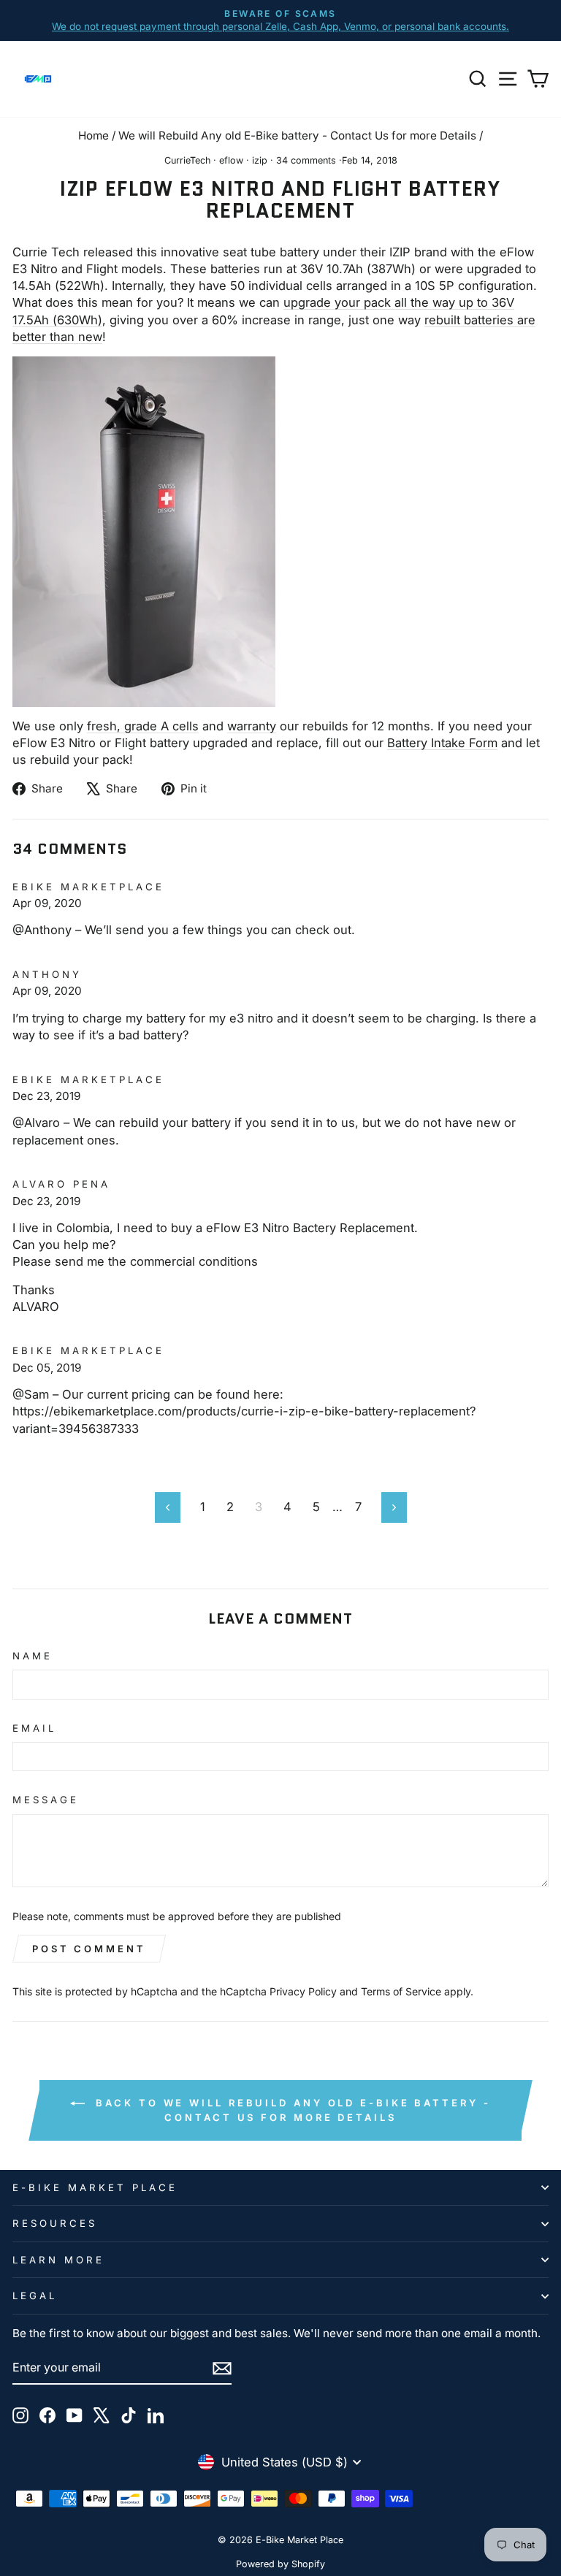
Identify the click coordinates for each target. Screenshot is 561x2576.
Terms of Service (401, 1991)
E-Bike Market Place (95, 2187)
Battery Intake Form (442, 743)
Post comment (89, 1949)
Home (93, 135)
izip (260, 160)
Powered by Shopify (280, 2564)
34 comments (306, 160)
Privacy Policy (303, 1991)
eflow (231, 160)
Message (46, 1800)
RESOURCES (55, 2223)
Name (33, 1656)
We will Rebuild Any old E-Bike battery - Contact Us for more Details (297, 135)
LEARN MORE (58, 2260)
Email (34, 1728)
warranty (252, 726)
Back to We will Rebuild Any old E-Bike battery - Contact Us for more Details (290, 2110)
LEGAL (35, 2296)
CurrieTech (187, 160)
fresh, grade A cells (143, 726)
